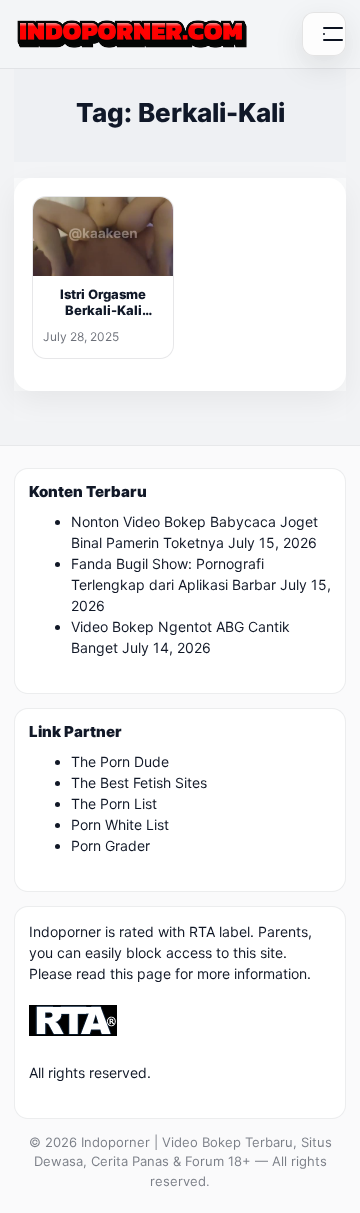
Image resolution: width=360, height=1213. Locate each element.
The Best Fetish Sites (139, 782)
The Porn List (114, 803)
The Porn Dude (120, 761)
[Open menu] (324, 34)
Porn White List (120, 824)
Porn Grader (110, 845)
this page (140, 973)
